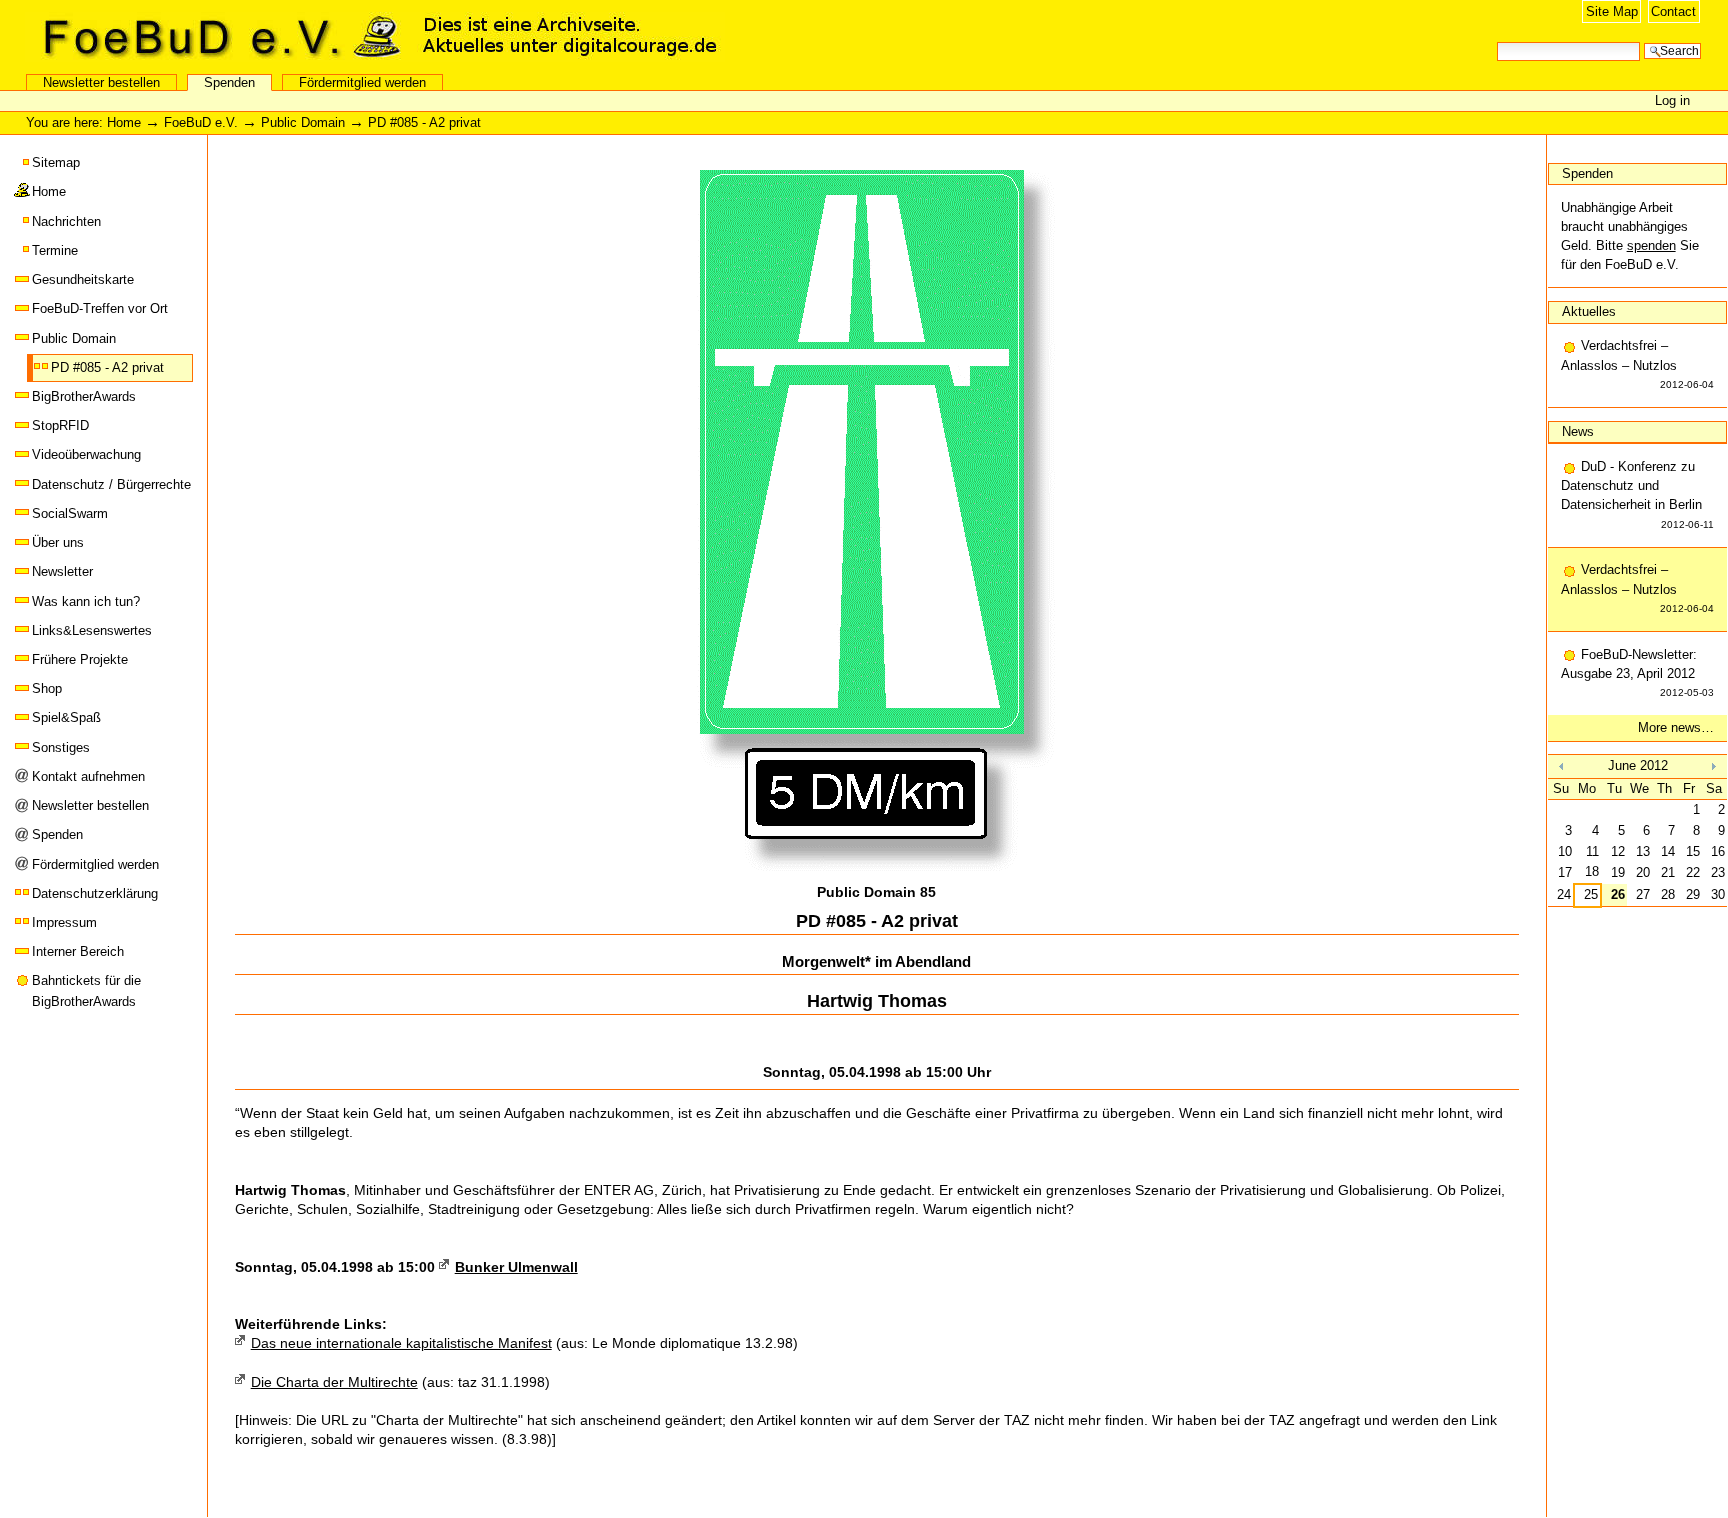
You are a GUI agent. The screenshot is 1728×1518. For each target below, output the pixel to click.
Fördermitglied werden (362, 82)
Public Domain (303, 122)
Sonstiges (61, 747)
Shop (47, 688)
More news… (1676, 727)
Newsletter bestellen (101, 82)
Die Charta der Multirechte (334, 1382)
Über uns (58, 542)
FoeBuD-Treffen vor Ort (100, 308)
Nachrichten (66, 221)
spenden (1651, 245)
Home (124, 122)
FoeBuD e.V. (215, 37)
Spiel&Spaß (66, 717)
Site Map (1612, 11)
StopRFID (60, 425)
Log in (1672, 100)
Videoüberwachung (86, 454)
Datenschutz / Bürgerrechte (111, 484)
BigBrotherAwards (84, 396)
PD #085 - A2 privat (107, 367)
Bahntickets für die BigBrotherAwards (86, 990)
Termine (55, 250)
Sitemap (56, 162)
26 (1618, 894)
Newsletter (62, 571)
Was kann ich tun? (86, 601)
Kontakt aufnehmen (88, 776)
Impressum (64, 922)
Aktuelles (1589, 311)
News (1578, 431)
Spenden (229, 82)
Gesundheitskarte (83, 279)
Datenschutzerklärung (95, 893)
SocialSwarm (70, 513)
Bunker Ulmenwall (516, 1267)
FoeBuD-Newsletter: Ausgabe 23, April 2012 (1638, 672)
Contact (1673, 11)
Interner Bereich (78, 951)
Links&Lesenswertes (92, 630)
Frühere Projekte (80, 659)
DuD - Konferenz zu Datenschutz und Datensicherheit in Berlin (1638, 494)
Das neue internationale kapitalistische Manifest (401, 1343)
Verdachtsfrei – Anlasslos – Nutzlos (1638, 363)
